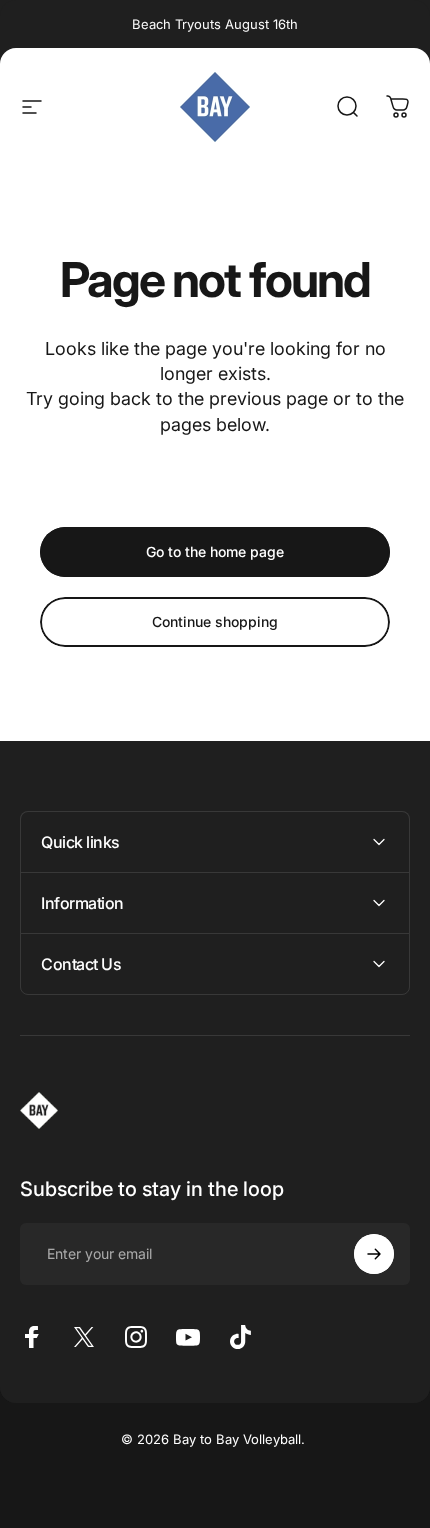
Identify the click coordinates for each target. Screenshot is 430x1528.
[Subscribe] (374, 1254)
